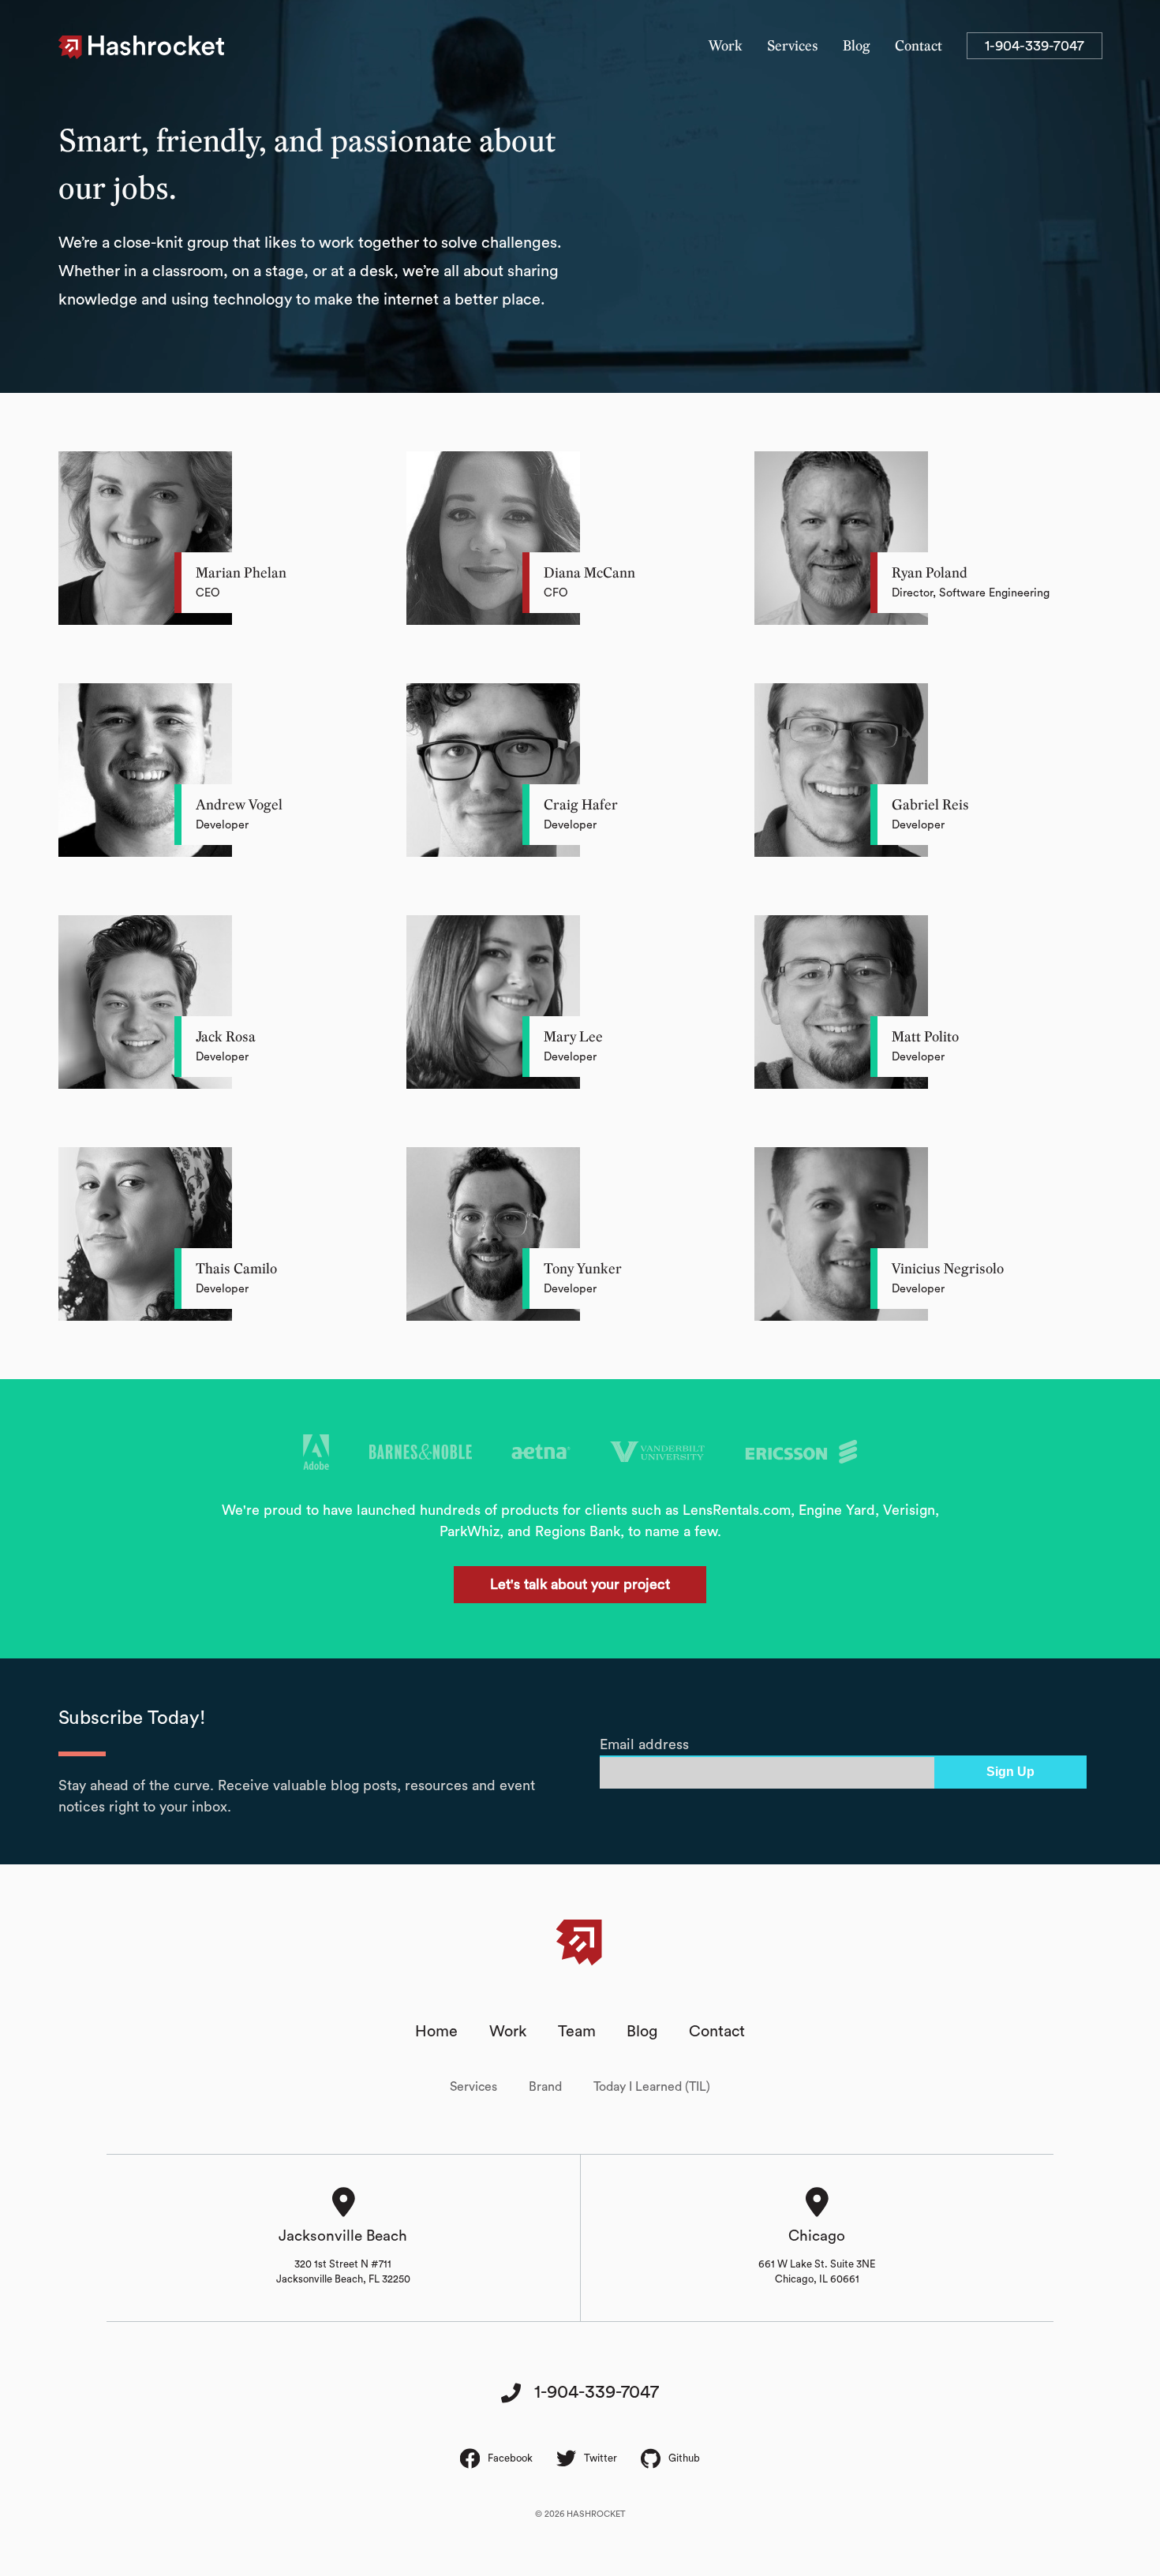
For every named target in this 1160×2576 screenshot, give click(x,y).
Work (726, 47)
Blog (857, 47)
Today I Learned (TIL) (652, 2087)
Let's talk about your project (580, 1584)
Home (436, 2032)
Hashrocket (157, 47)
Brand (545, 2087)
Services (793, 47)
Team (577, 2032)
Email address (644, 1744)
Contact (919, 47)
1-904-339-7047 (1035, 46)
